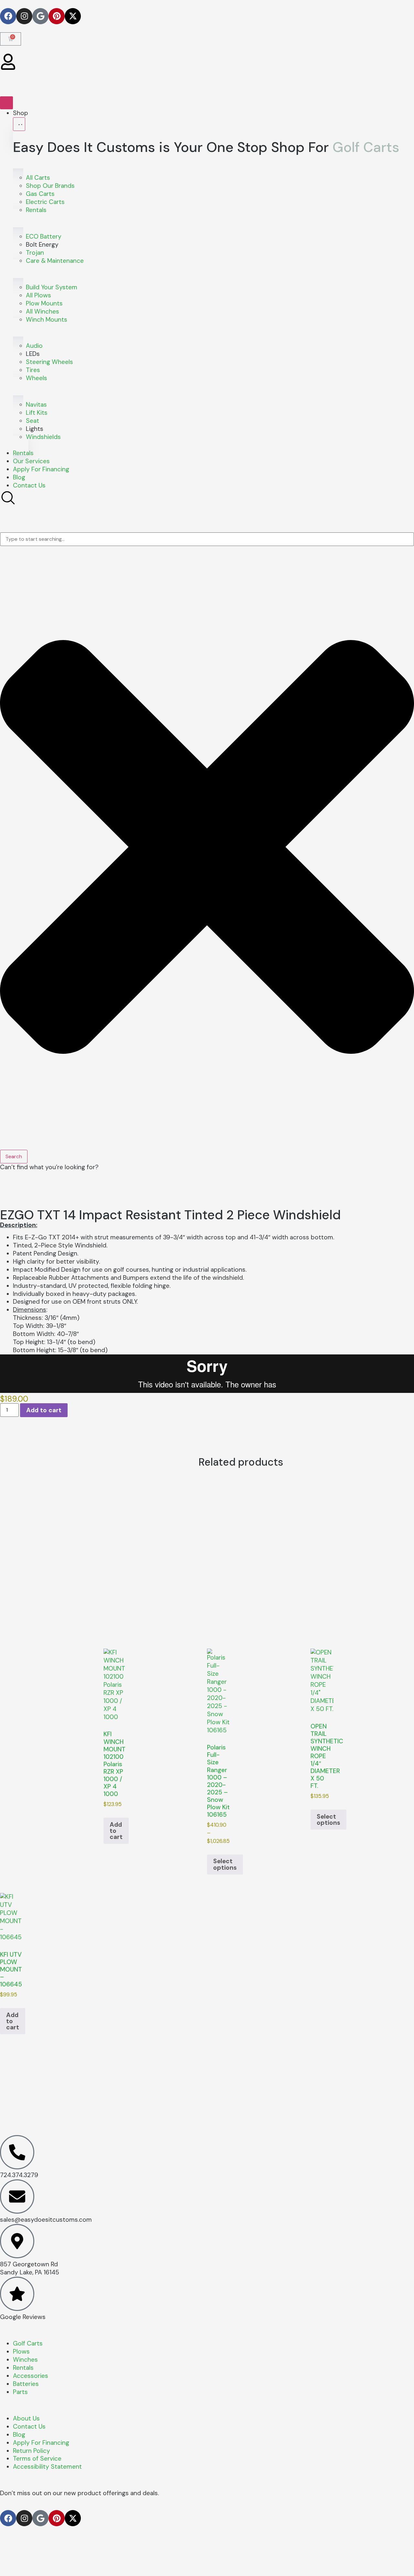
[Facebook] (8, 16)
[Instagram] (24, 16)
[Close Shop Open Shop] (19, 124)
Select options (225, 1864)
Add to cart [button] (116, 1831)
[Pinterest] (57, 16)
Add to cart (44, 1410)
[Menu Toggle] (6, 103)
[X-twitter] (73, 16)
